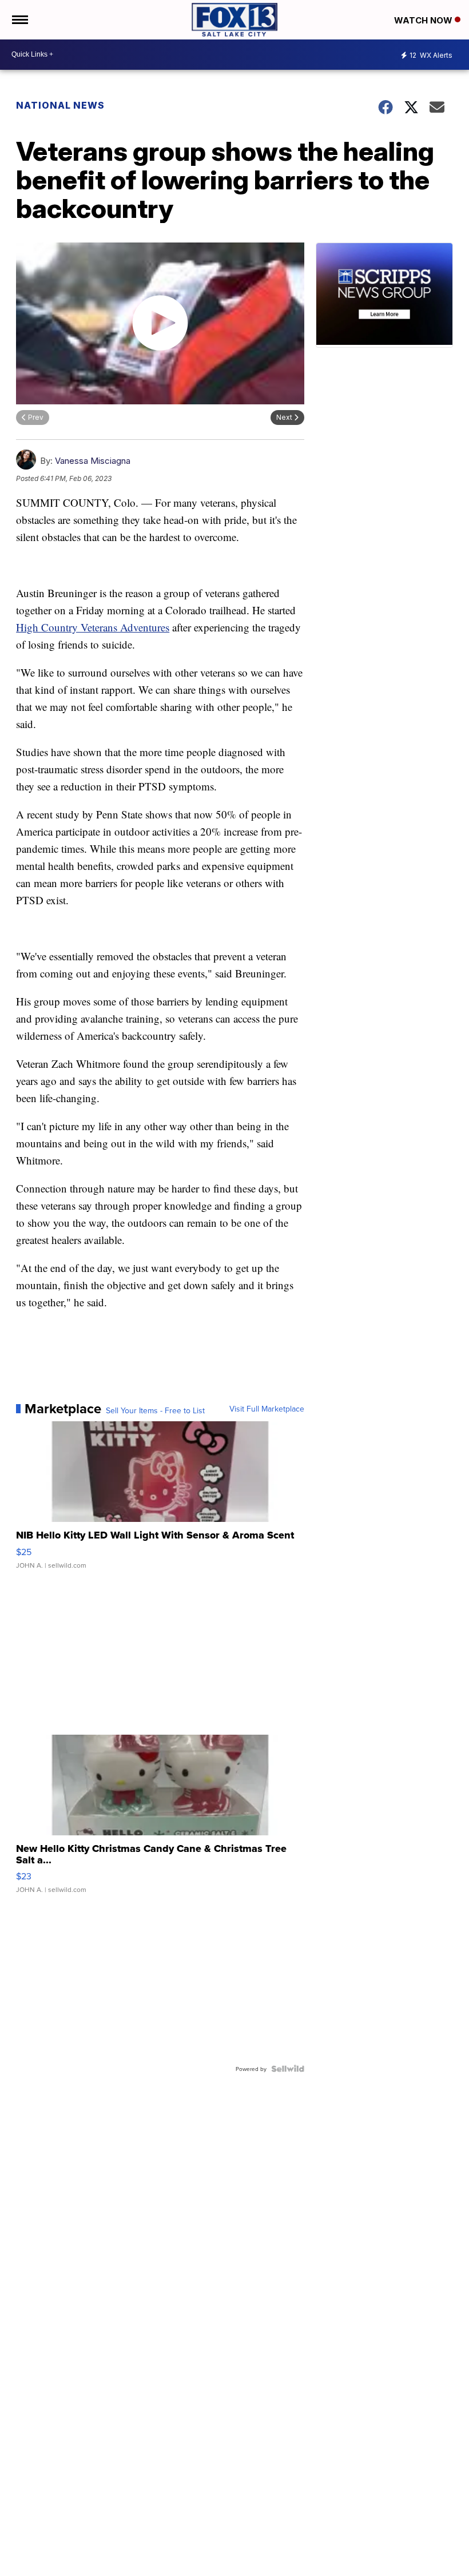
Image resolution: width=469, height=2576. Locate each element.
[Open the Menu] (19, 20)
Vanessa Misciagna (93, 461)
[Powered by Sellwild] (288, 2069)
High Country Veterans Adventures (93, 627)
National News (60, 105)
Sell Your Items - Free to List (155, 1410)
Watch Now (424, 20)
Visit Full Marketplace (267, 1409)
